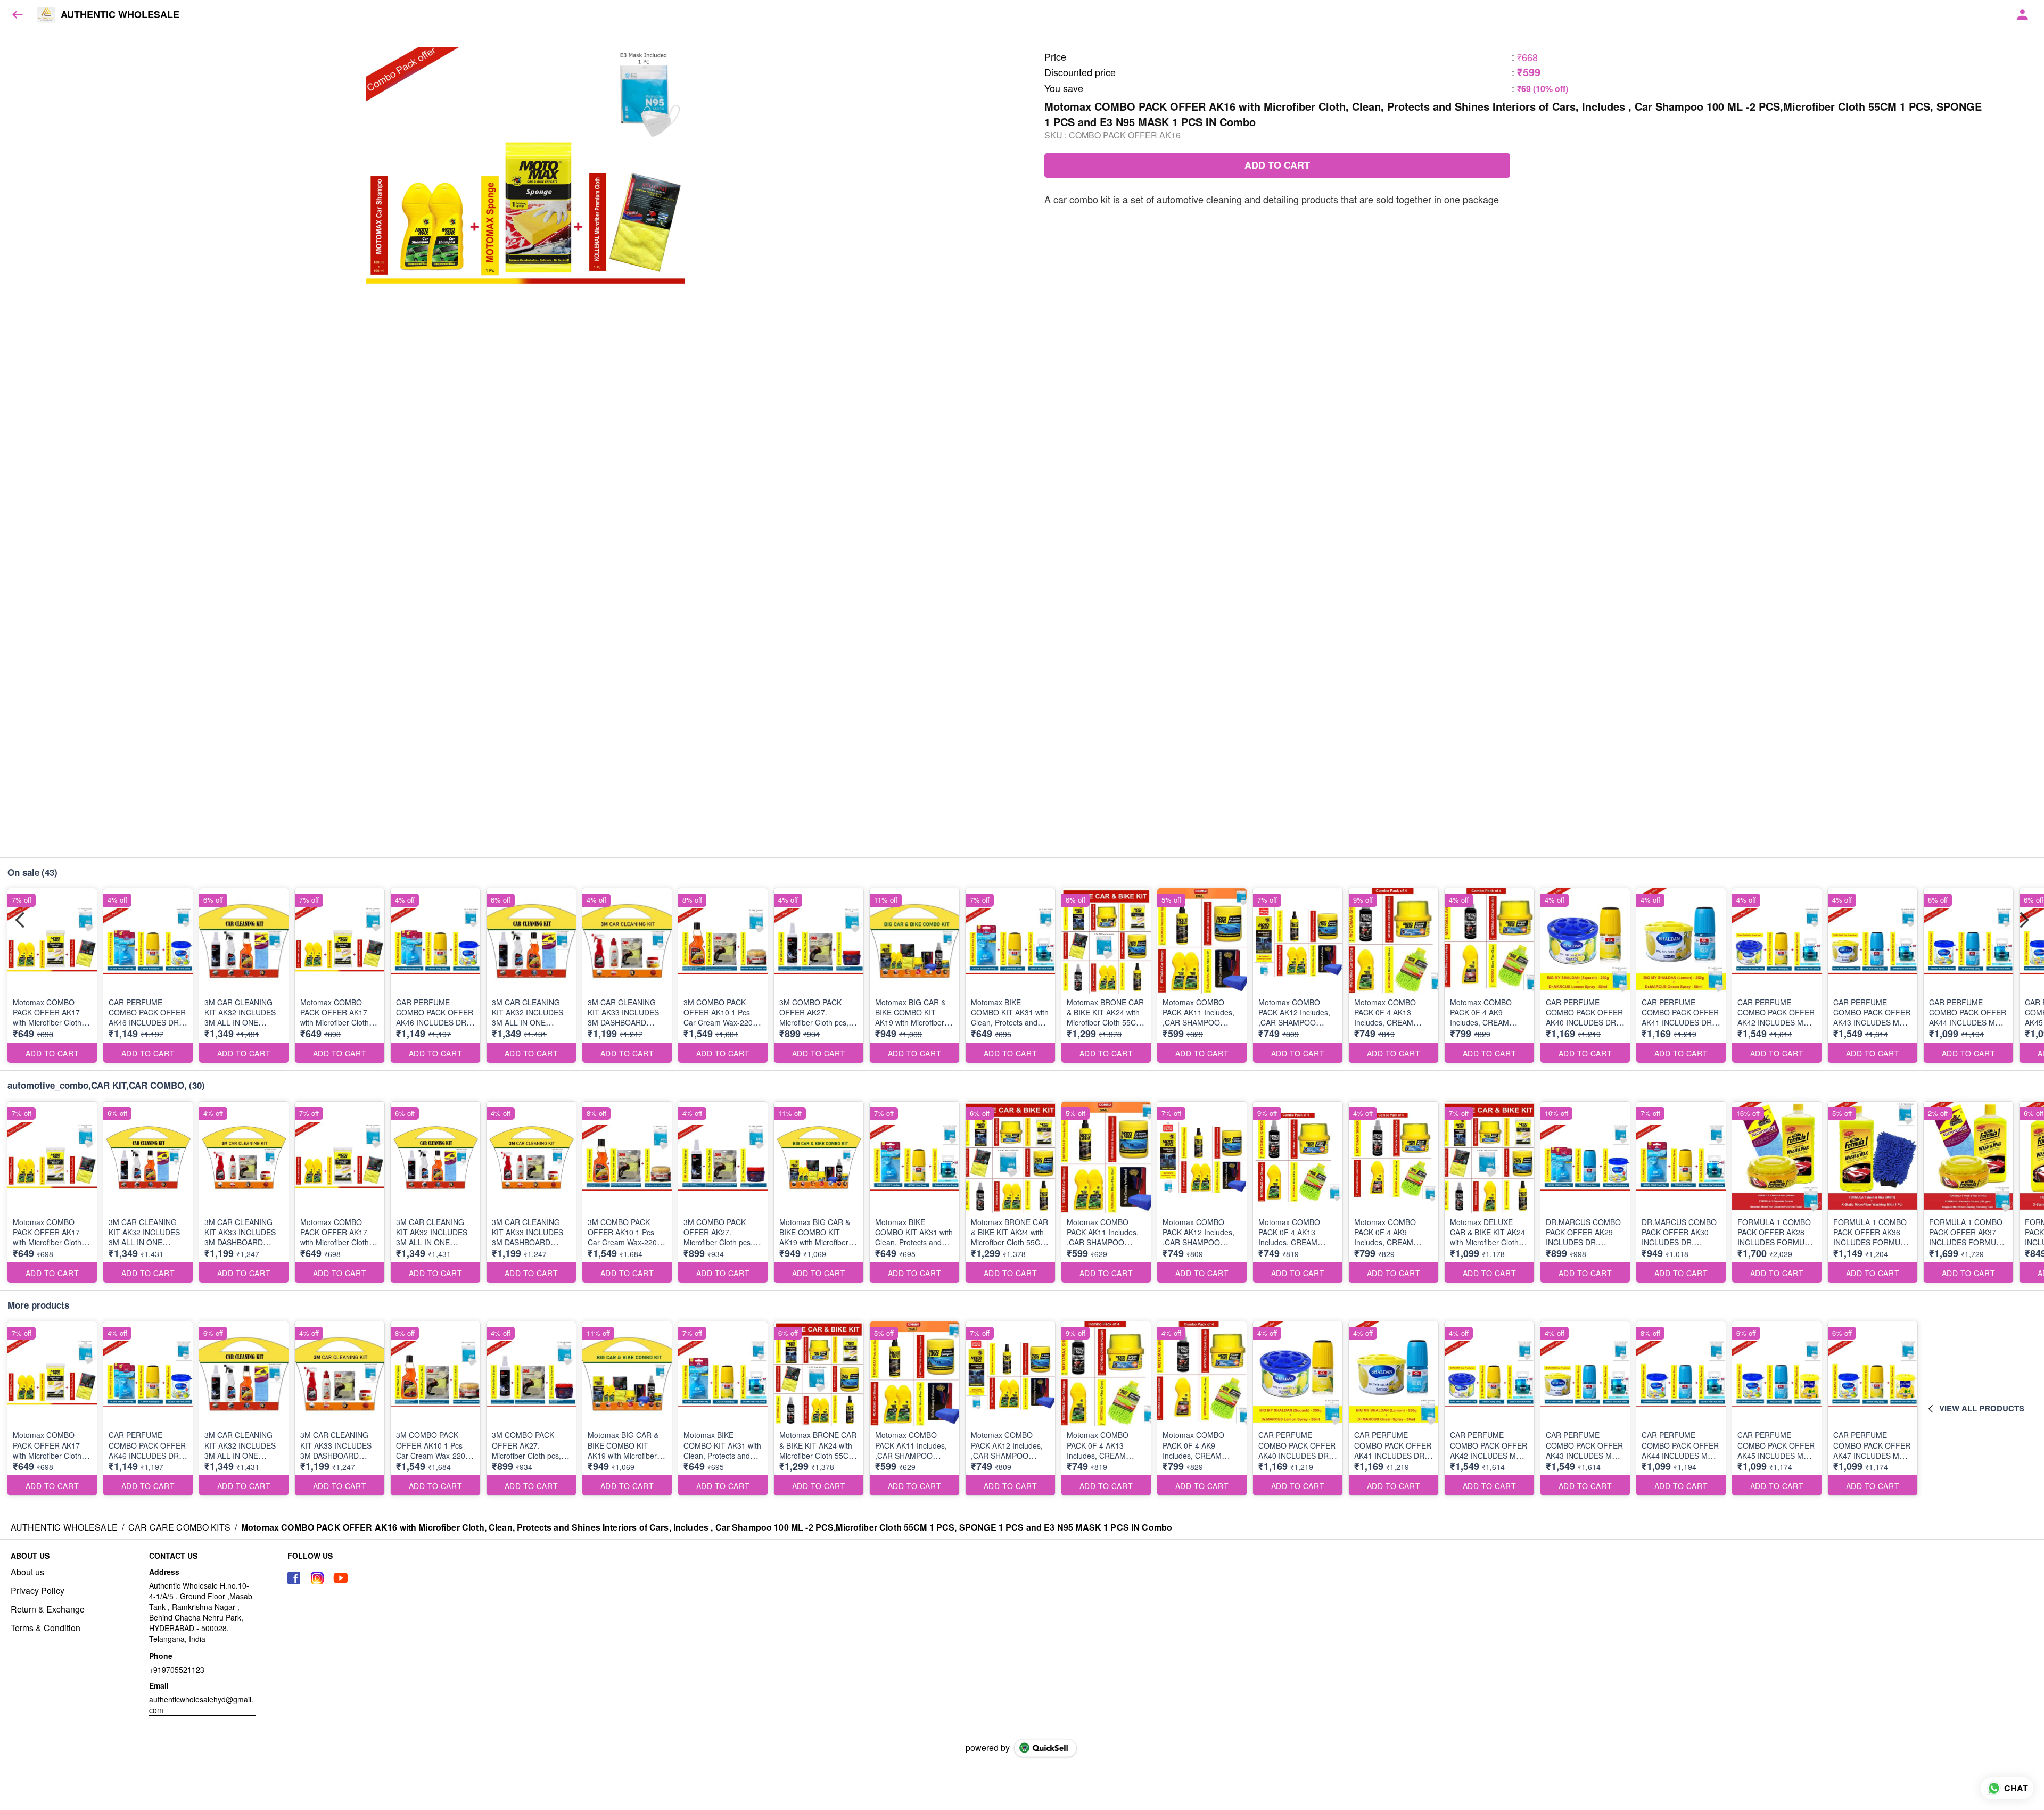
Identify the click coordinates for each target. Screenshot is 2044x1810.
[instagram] (317, 1578)
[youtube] (341, 1578)
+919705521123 (177, 1670)
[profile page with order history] (2023, 15)
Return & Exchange (48, 1609)
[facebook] (294, 1578)
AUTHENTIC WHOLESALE (120, 15)
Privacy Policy (38, 1591)
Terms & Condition (46, 1628)
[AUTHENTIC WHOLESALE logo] (46, 15)
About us (27, 1572)
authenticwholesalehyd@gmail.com (201, 1705)
